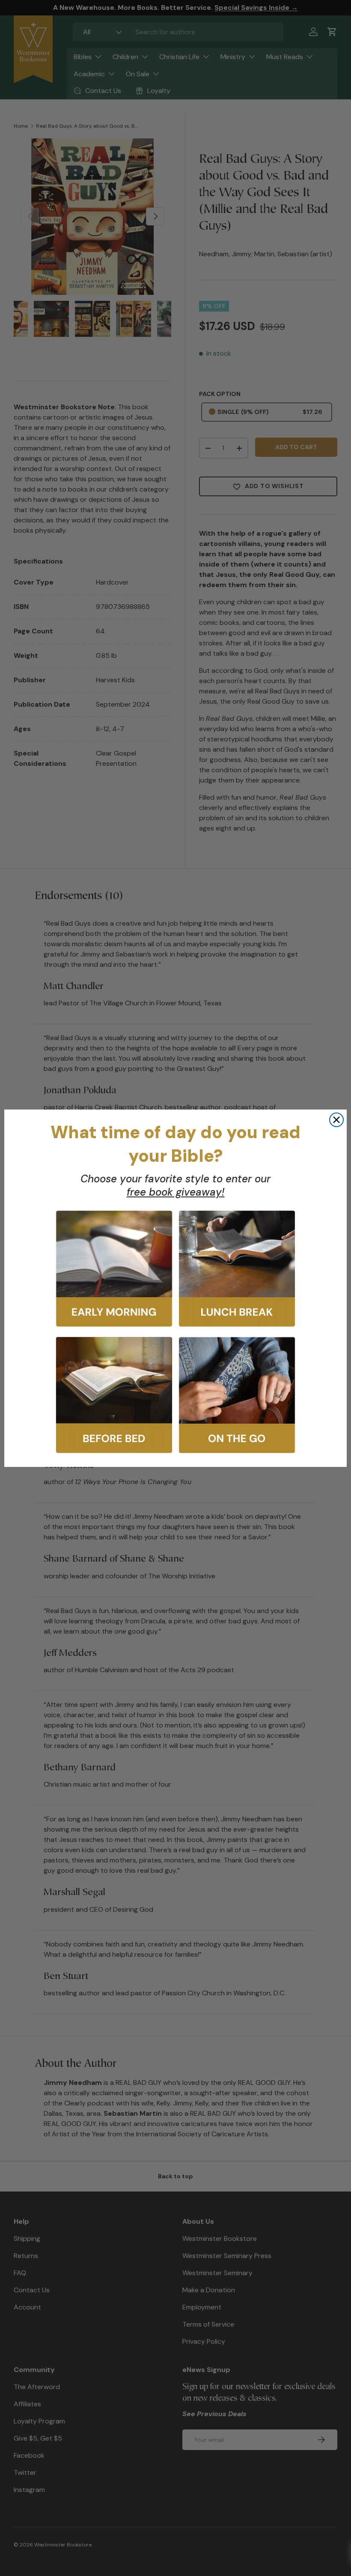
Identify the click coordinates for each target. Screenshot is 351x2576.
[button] (114, 1269)
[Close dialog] (336, 1120)
